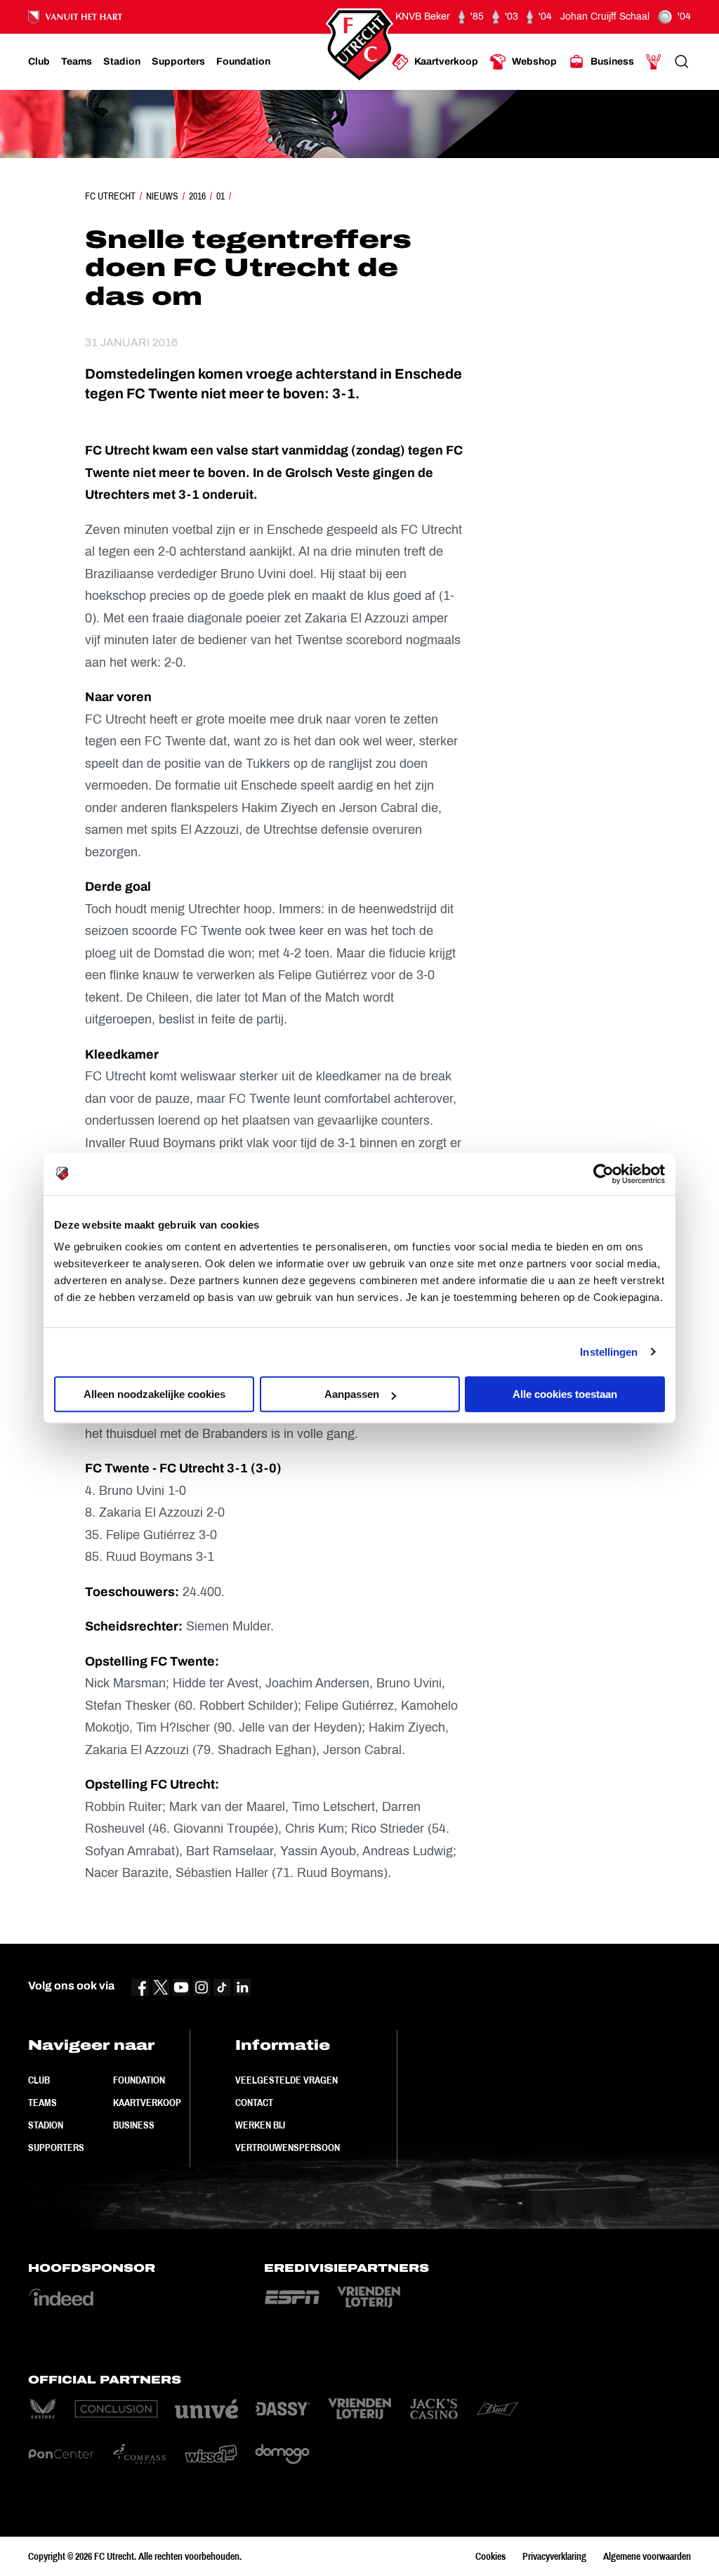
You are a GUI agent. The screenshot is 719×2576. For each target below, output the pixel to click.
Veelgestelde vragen (286, 2080)
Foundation (139, 2080)
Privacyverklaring (554, 2556)
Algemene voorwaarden (647, 2556)
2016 (197, 196)
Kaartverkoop (147, 2103)
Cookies (490, 2556)
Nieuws (162, 196)
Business (134, 2125)
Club (39, 2080)
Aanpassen (352, 1394)
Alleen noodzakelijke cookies (154, 1394)
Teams (42, 2103)
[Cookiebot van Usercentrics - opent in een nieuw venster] (603, 1174)
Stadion (46, 2125)
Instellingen (609, 1352)
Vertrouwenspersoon (288, 2147)
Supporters (56, 2147)
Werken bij (260, 2125)
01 (220, 196)
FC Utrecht (110, 196)
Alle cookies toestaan (565, 1394)
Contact (254, 2103)
